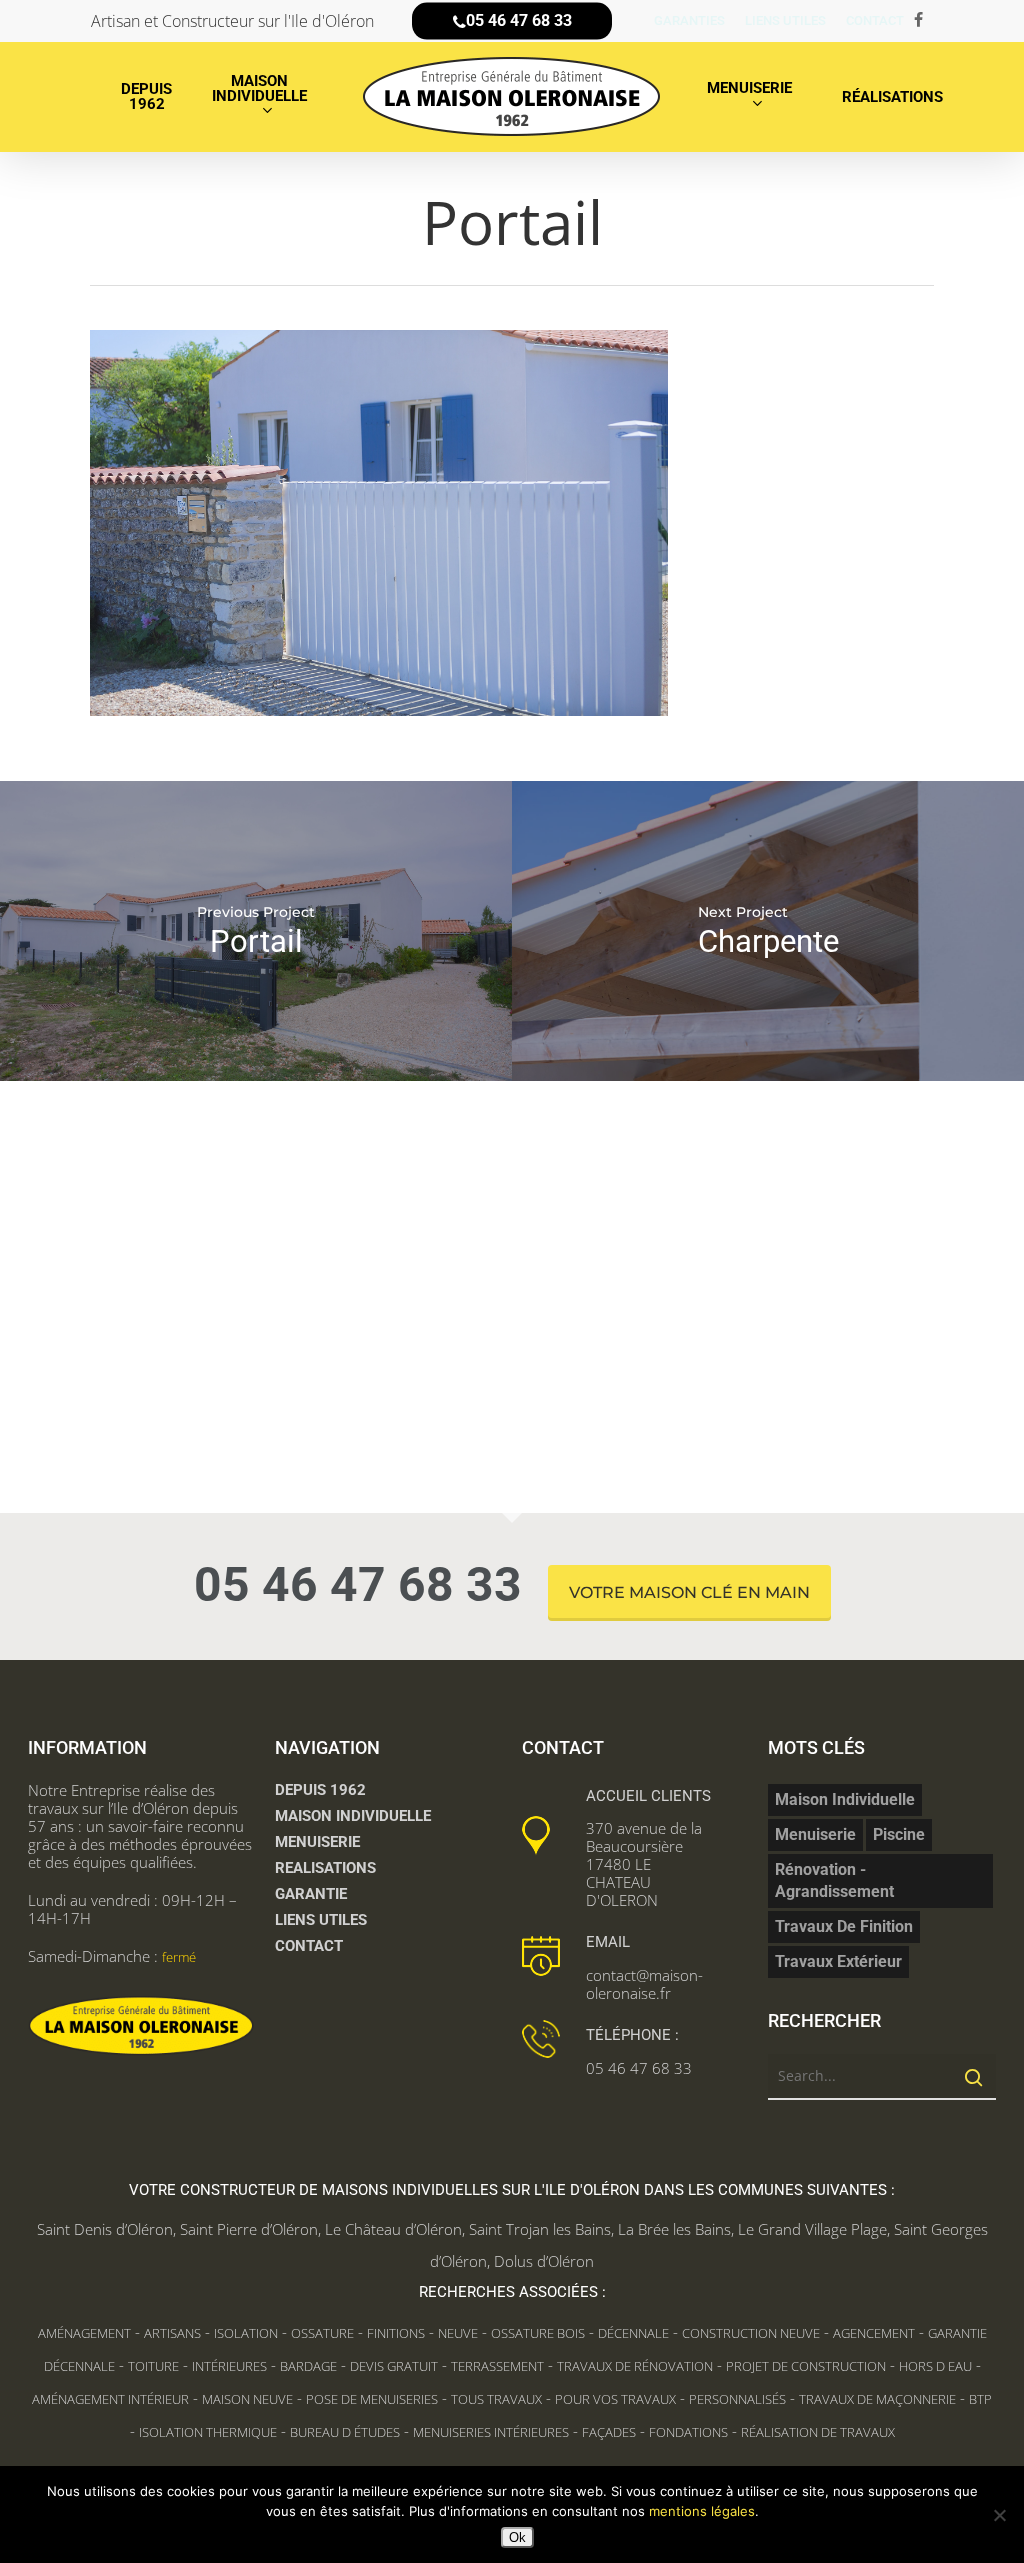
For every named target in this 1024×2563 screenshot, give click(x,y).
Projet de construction (806, 2366)
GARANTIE (311, 1894)
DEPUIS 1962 (320, 1790)
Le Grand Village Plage (812, 2229)
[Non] (999, 2515)
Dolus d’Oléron (544, 2261)
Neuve (458, 2333)
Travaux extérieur (838, 1961)
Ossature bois (538, 2333)
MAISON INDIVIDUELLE (353, 1816)
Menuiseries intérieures (491, 2432)
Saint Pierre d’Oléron (249, 2229)
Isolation (246, 2333)
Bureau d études (345, 2432)
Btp (980, 2399)
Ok (517, 2537)
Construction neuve (751, 2333)
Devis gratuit (394, 2366)
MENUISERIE (317, 1842)
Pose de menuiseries (372, 2399)
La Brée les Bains (674, 2229)
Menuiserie (815, 1834)
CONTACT (309, 1946)
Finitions (396, 2333)
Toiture (153, 2366)
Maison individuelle (845, 1799)
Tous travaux (496, 2399)
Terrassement (497, 2366)
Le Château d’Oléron (393, 2229)
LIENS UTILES (321, 1920)
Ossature (322, 2333)
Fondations (688, 2432)
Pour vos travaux (615, 2399)
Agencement (874, 2333)
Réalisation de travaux (818, 2432)
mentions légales (702, 2511)
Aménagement (84, 2333)
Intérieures (229, 2366)
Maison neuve (247, 2399)
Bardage (308, 2366)
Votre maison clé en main (689, 1592)
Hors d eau (935, 2366)
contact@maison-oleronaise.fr (644, 1984)
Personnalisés (737, 2399)
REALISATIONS (325, 1868)
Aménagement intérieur (110, 2399)
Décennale (633, 2333)
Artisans (172, 2333)
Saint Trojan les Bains (540, 2229)
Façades (609, 2432)
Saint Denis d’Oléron (105, 2229)
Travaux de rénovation (635, 2366)
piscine (899, 1834)
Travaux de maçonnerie (877, 2399)
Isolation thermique (208, 2432)
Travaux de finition (844, 1926)
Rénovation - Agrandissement (834, 1880)
